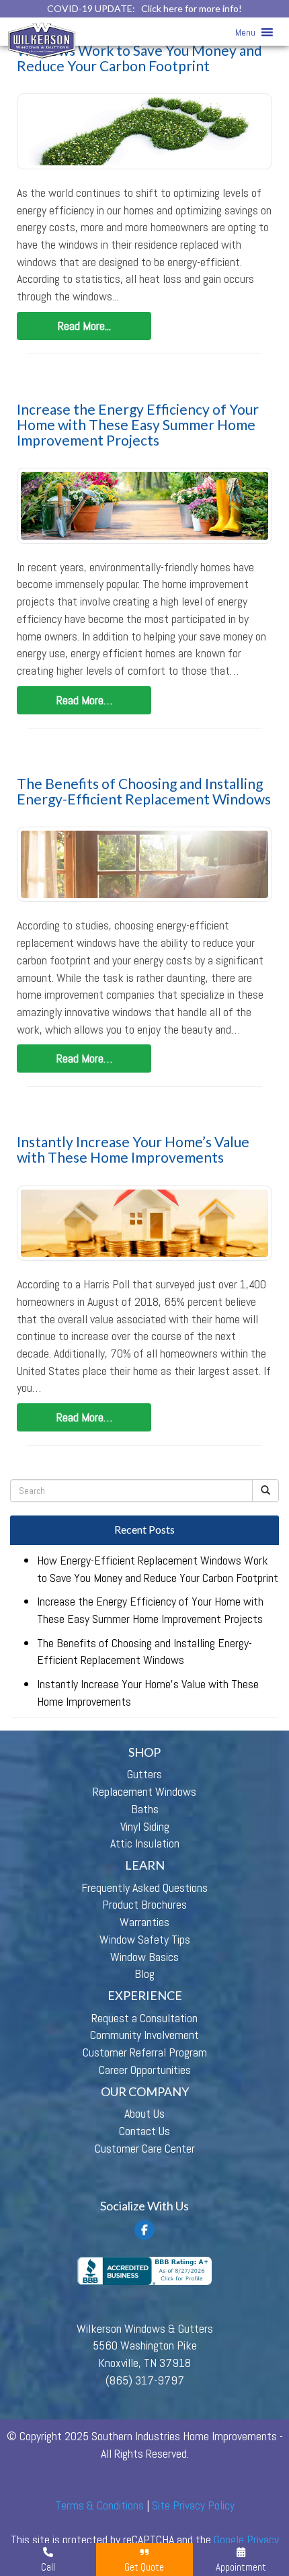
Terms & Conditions (99, 2505)
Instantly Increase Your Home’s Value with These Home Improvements (133, 1149)
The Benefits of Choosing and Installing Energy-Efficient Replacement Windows (144, 791)
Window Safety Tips (145, 1939)
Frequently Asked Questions (144, 1887)
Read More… (84, 700)
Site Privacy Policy (193, 2505)
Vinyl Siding (145, 1826)
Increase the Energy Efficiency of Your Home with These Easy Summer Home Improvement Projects (138, 424)
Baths (145, 1809)
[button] (245, 32)
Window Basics (144, 1957)
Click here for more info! (192, 8)
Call (48, 2567)
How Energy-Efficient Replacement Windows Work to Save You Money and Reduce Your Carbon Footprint (139, 50)
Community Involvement (144, 2035)
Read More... (84, 326)
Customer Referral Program (145, 2052)
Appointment (241, 2567)
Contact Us (144, 2131)
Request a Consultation (144, 2018)
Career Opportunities (145, 2070)
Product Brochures (144, 1904)
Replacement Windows (144, 1791)
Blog (144, 1973)
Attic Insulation (145, 1843)
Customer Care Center (145, 2148)
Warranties (144, 1922)
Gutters (144, 1774)
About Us (144, 2113)
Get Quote (144, 2567)
